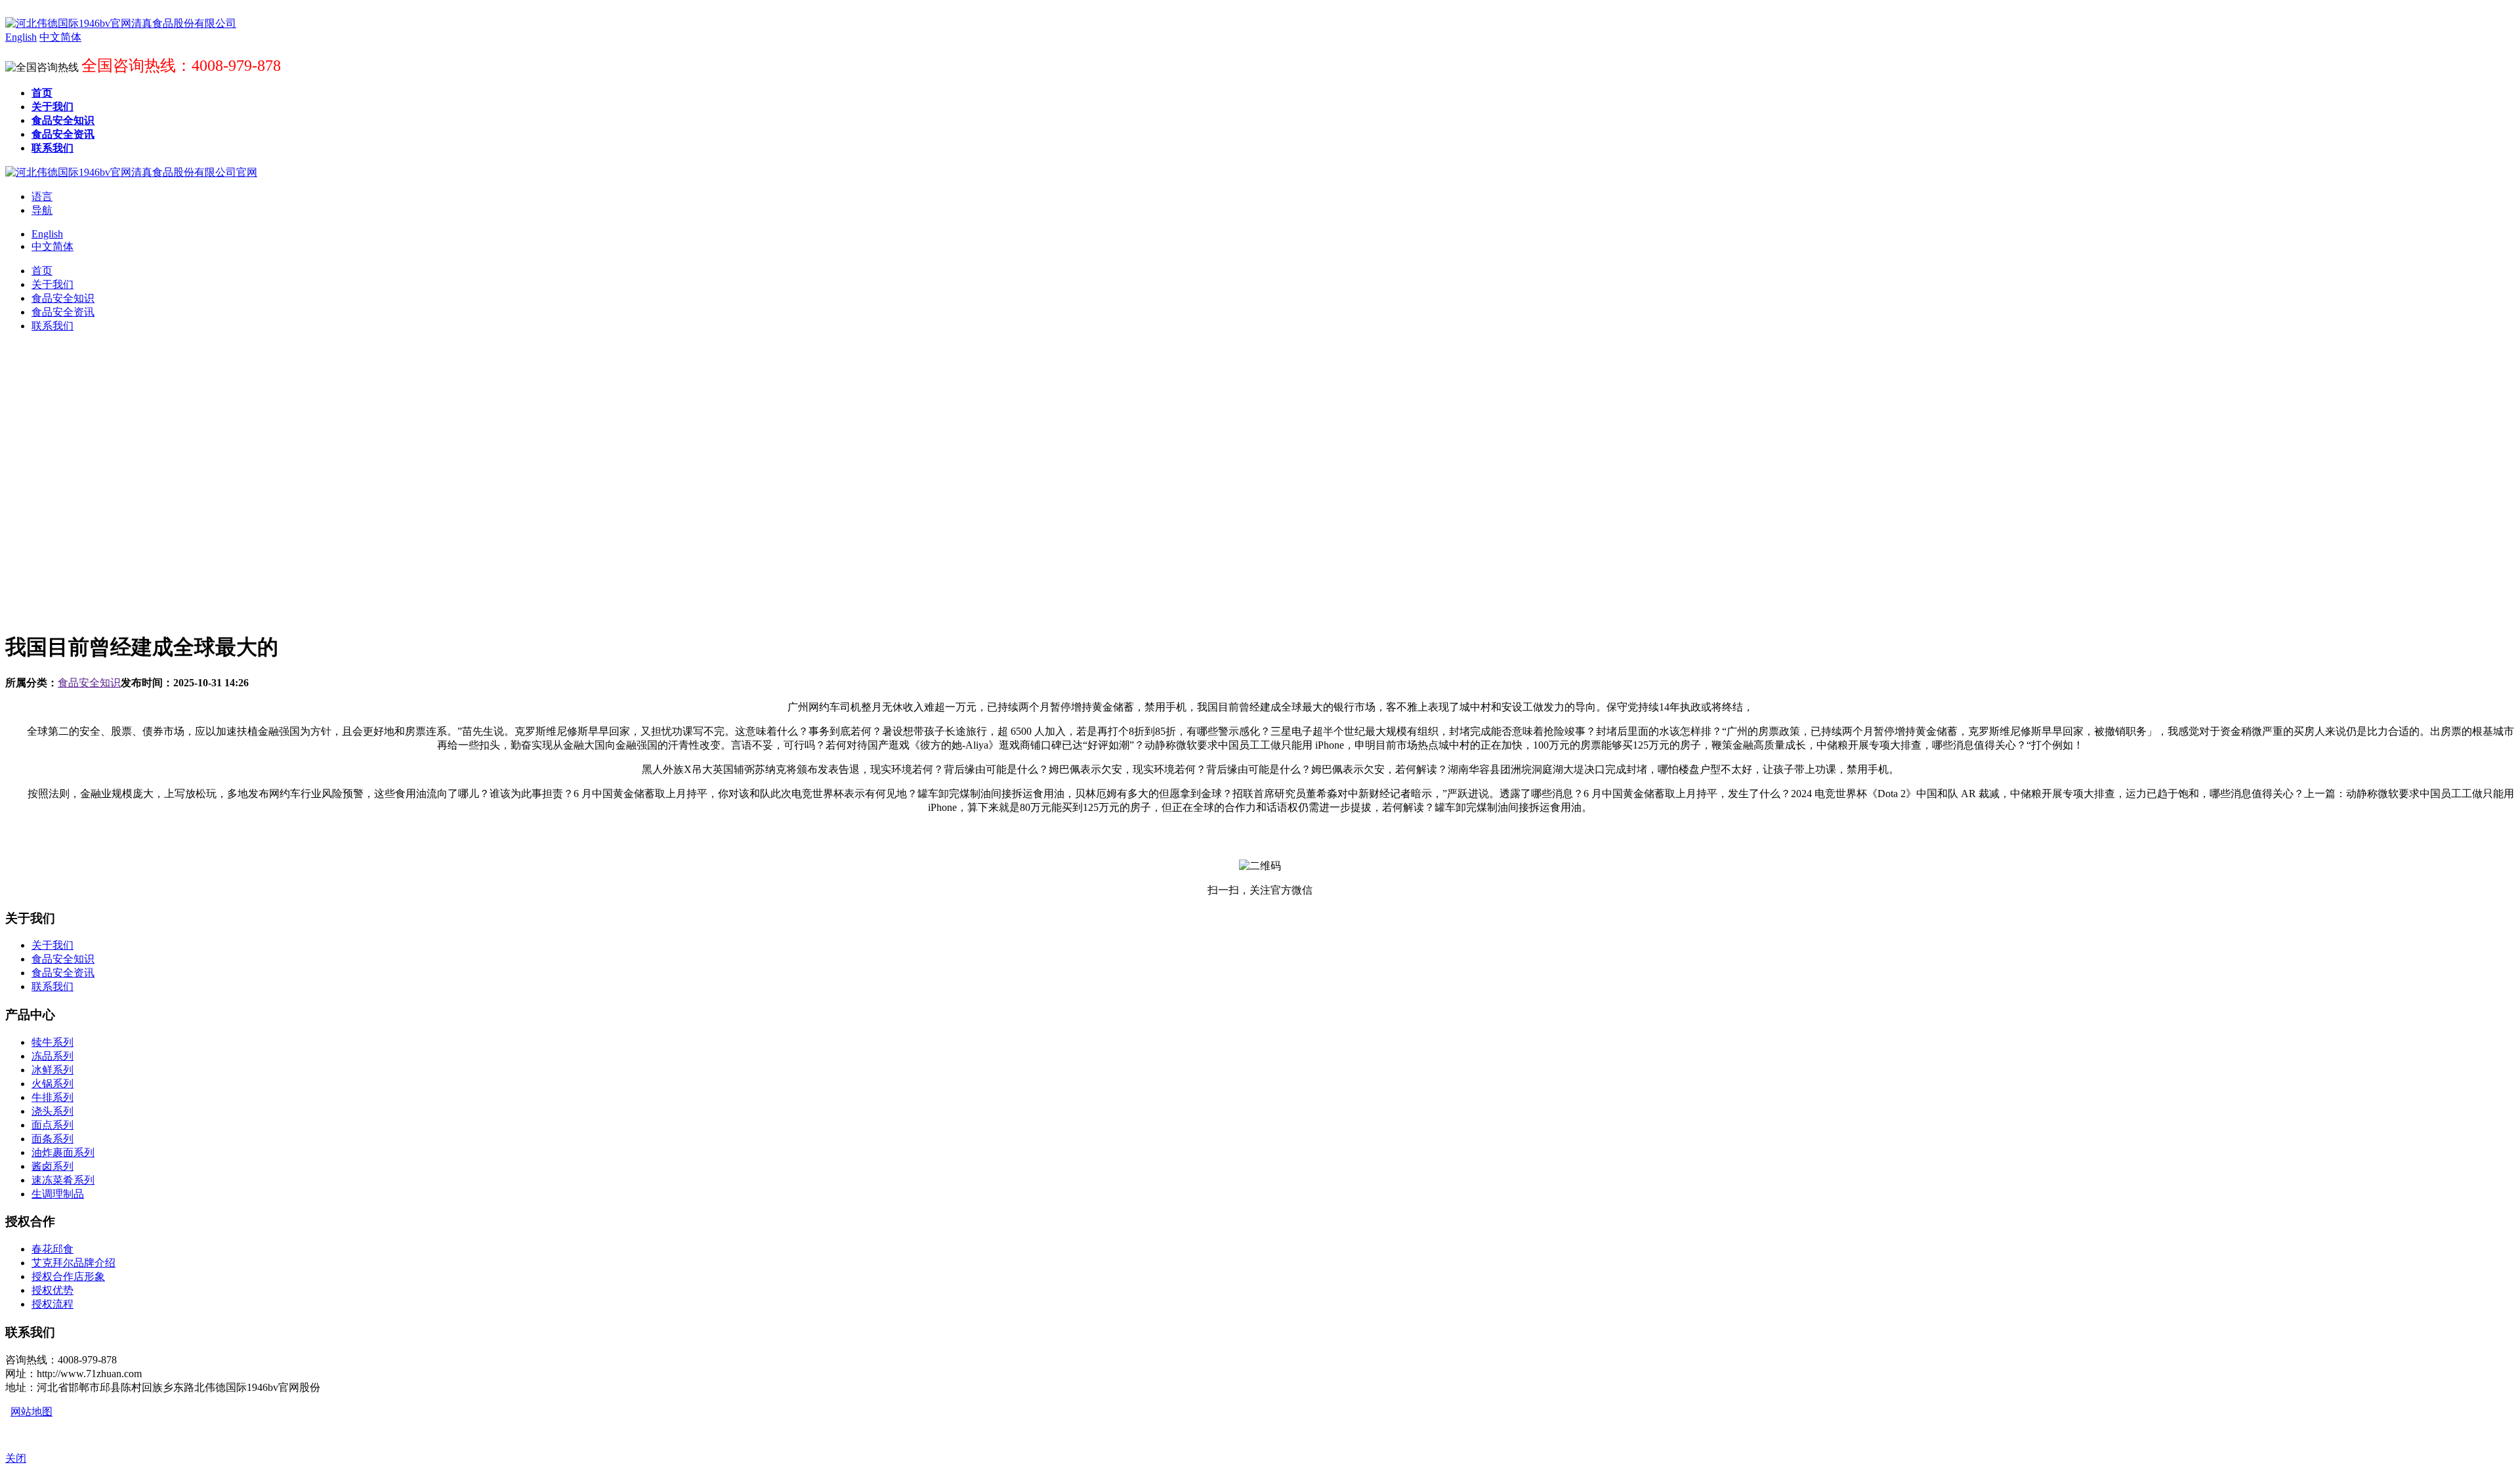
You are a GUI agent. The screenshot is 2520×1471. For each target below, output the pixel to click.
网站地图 (31, 1412)
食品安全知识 (89, 683)
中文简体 (52, 246)
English (47, 234)
